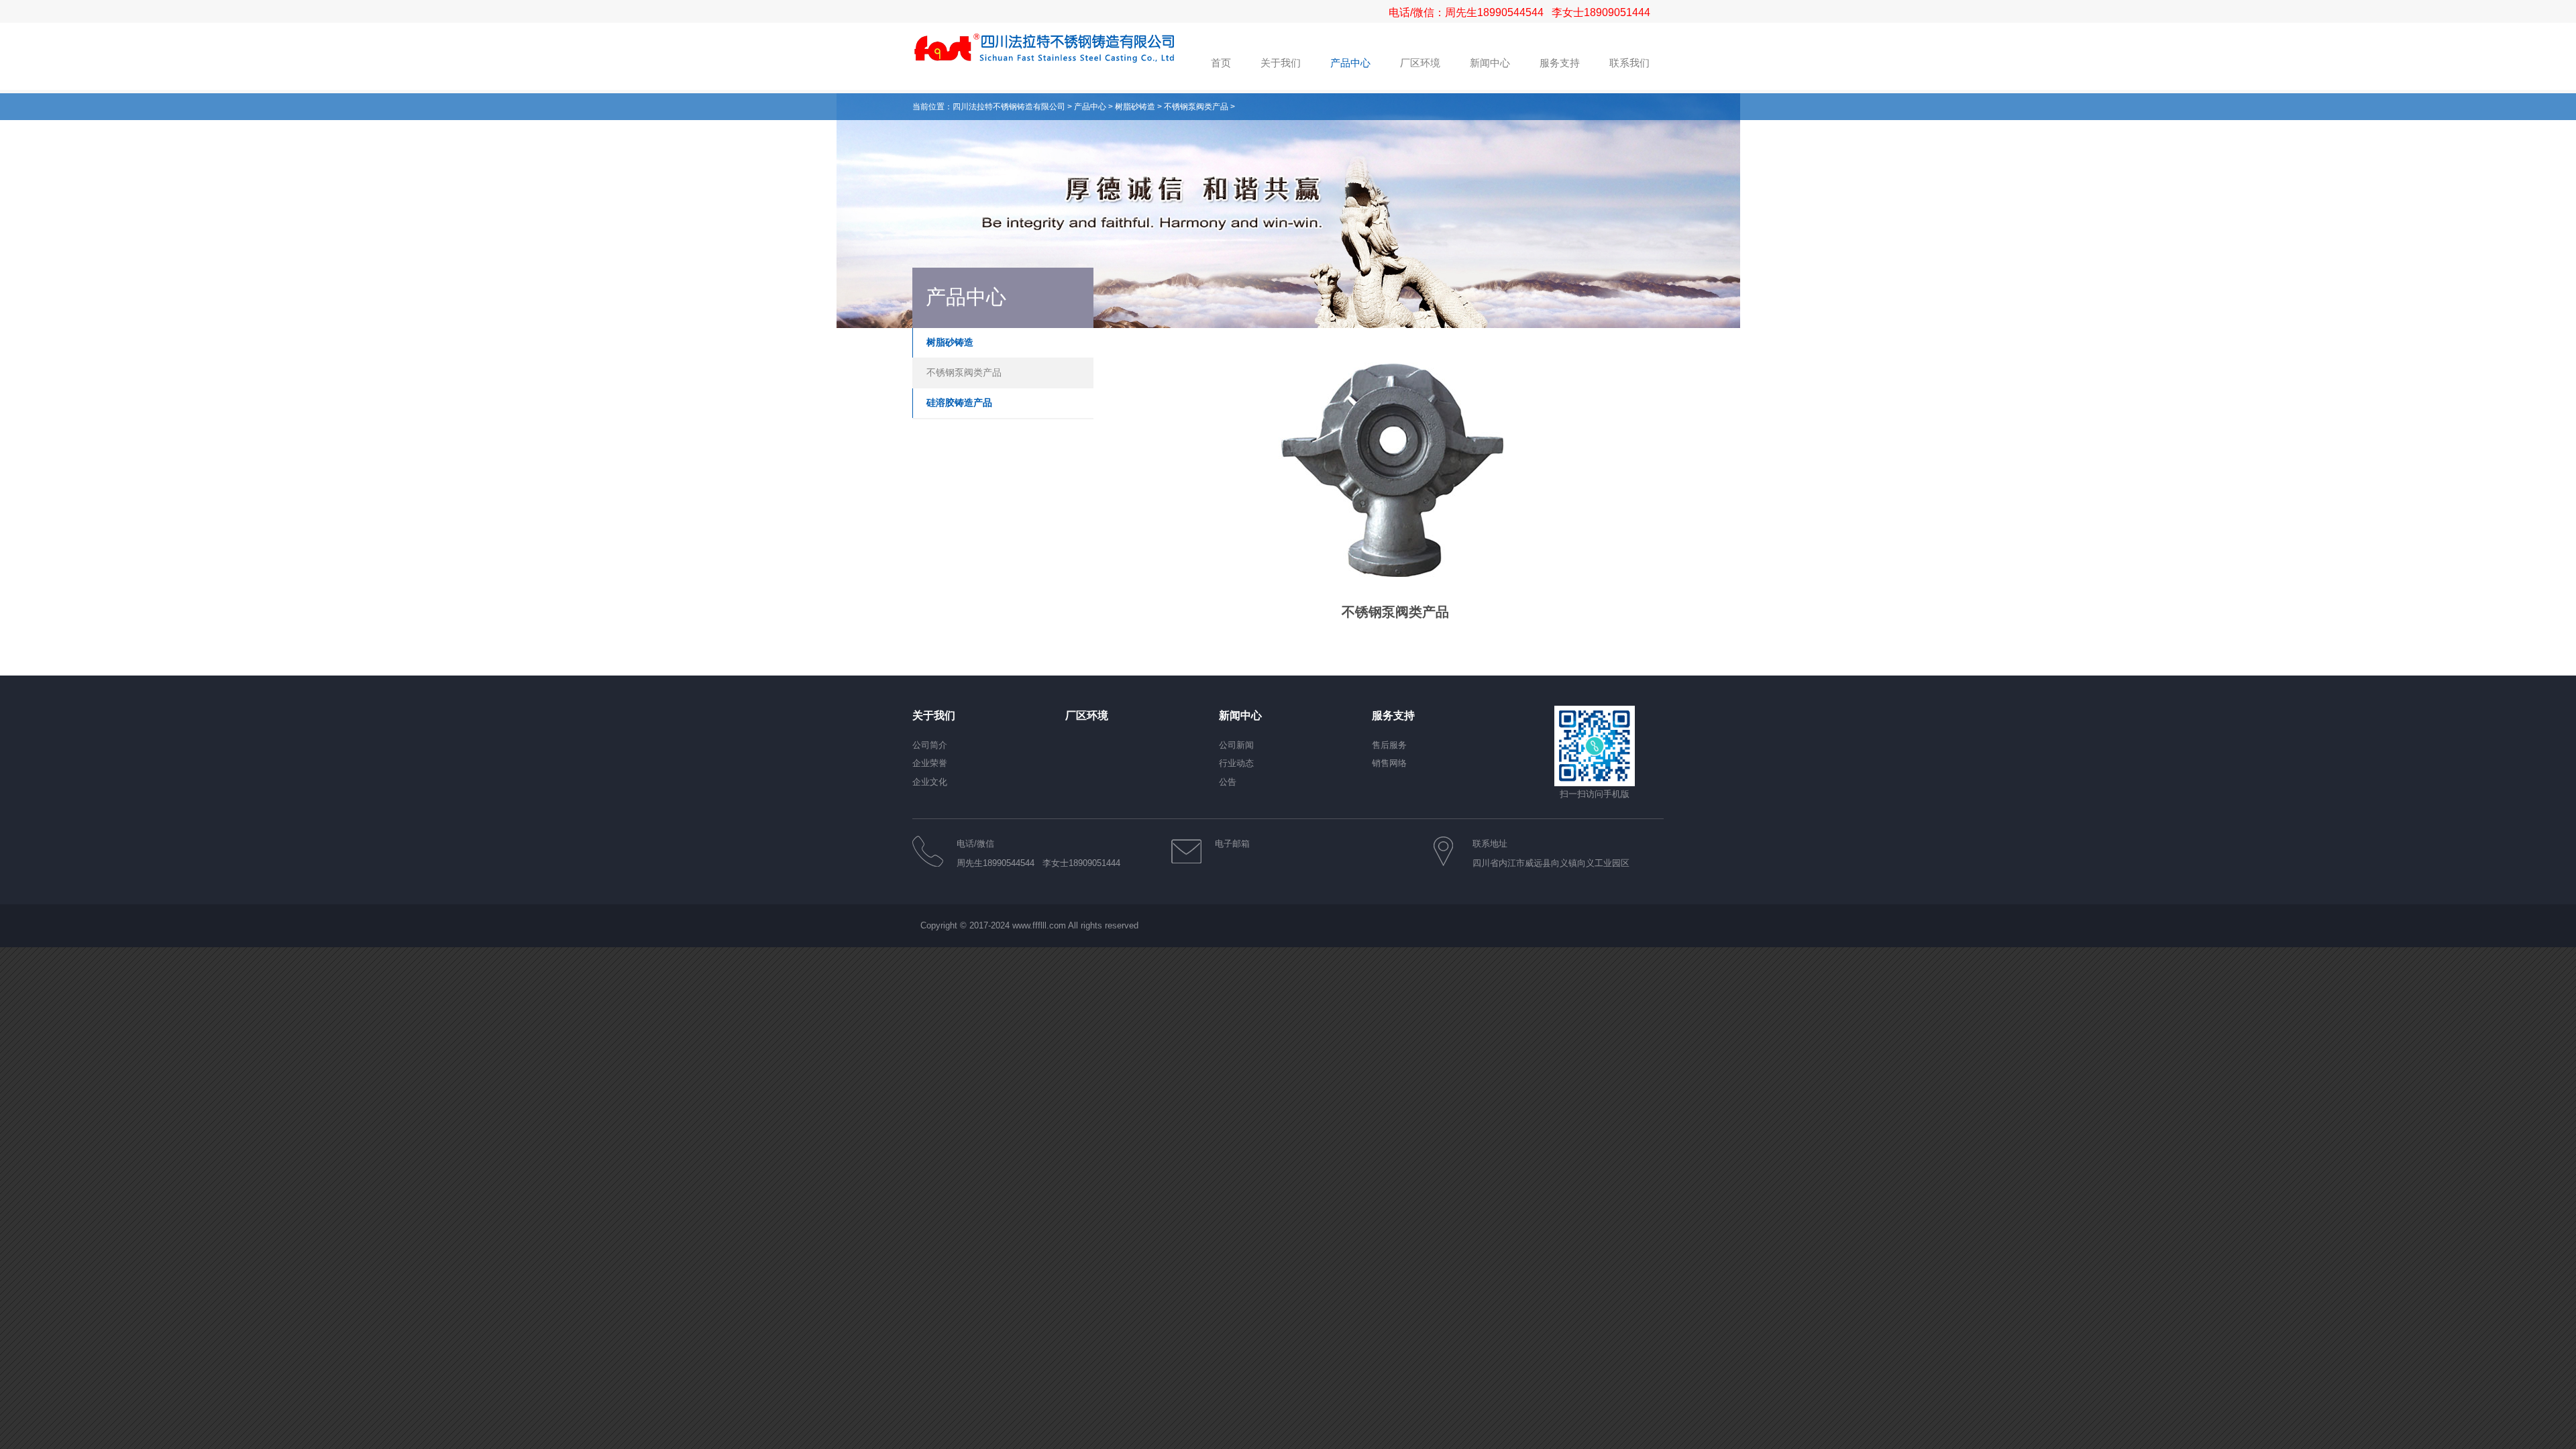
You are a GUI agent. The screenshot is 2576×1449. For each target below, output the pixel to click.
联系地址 (1490, 844)
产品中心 (1090, 107)
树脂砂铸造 (1135, 107)
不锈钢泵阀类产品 (1196, 107)
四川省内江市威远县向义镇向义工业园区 (1551, 863)
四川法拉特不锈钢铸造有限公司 (1009, 107)
